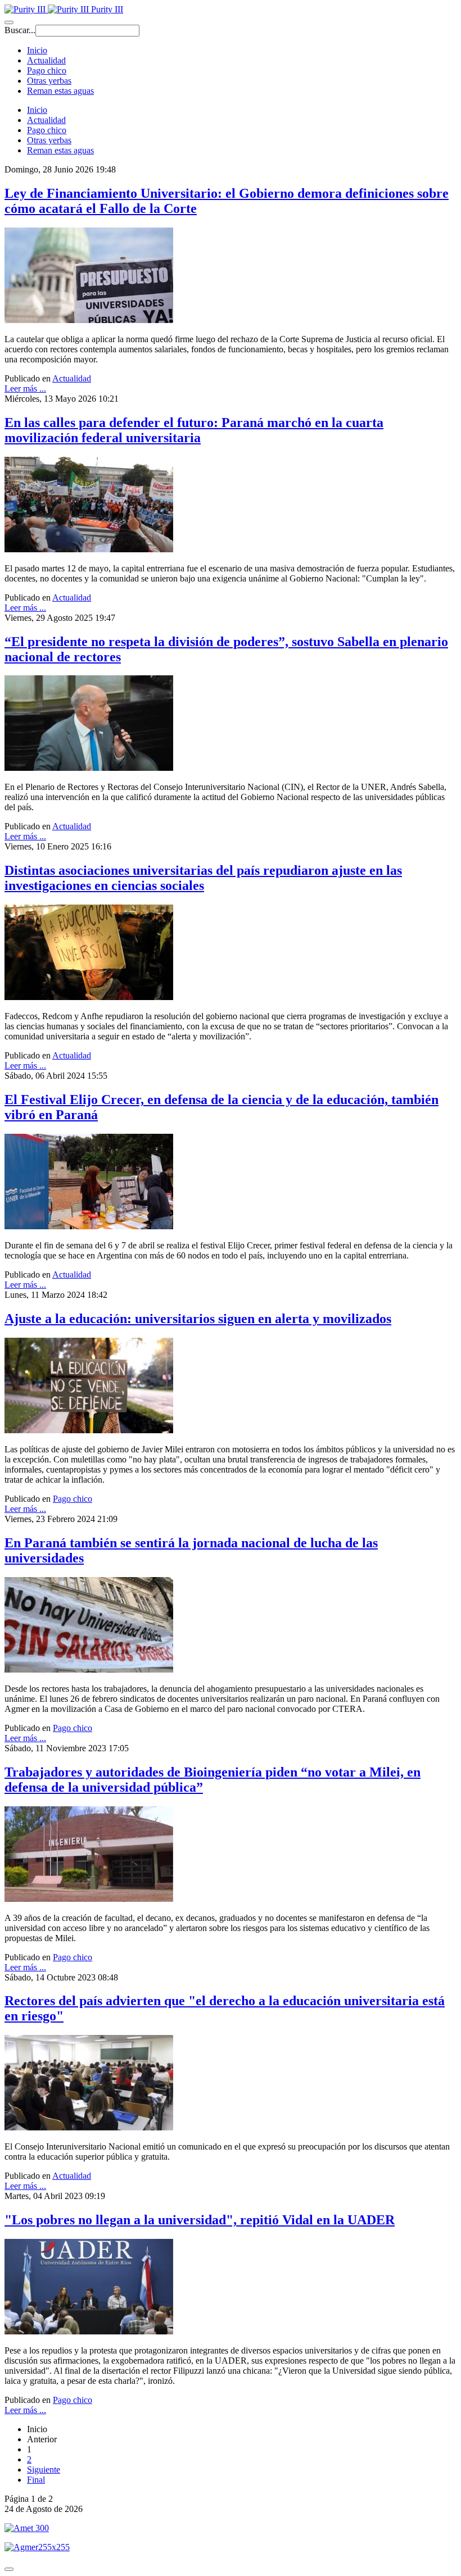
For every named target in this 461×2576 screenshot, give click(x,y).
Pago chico (47, 71)
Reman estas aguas (60, 91)
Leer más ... (25, 389)
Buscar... (20, 30)
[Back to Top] (9, 2569)
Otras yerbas (49, 81)
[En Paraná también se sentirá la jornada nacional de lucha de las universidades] (89, 1669)
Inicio (37, 50)
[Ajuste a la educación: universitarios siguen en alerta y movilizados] (89, 1430)
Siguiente (44, 2470)
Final (36, 2480)
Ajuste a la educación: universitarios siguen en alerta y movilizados (198, 1319)
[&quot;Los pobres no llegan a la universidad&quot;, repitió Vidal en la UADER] (89, 2331)
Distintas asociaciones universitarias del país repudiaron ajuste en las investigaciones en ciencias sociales (203, 878)
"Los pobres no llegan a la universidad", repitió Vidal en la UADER (200, 2220)
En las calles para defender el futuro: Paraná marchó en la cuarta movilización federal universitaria (194, 430)
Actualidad (46, 60)
